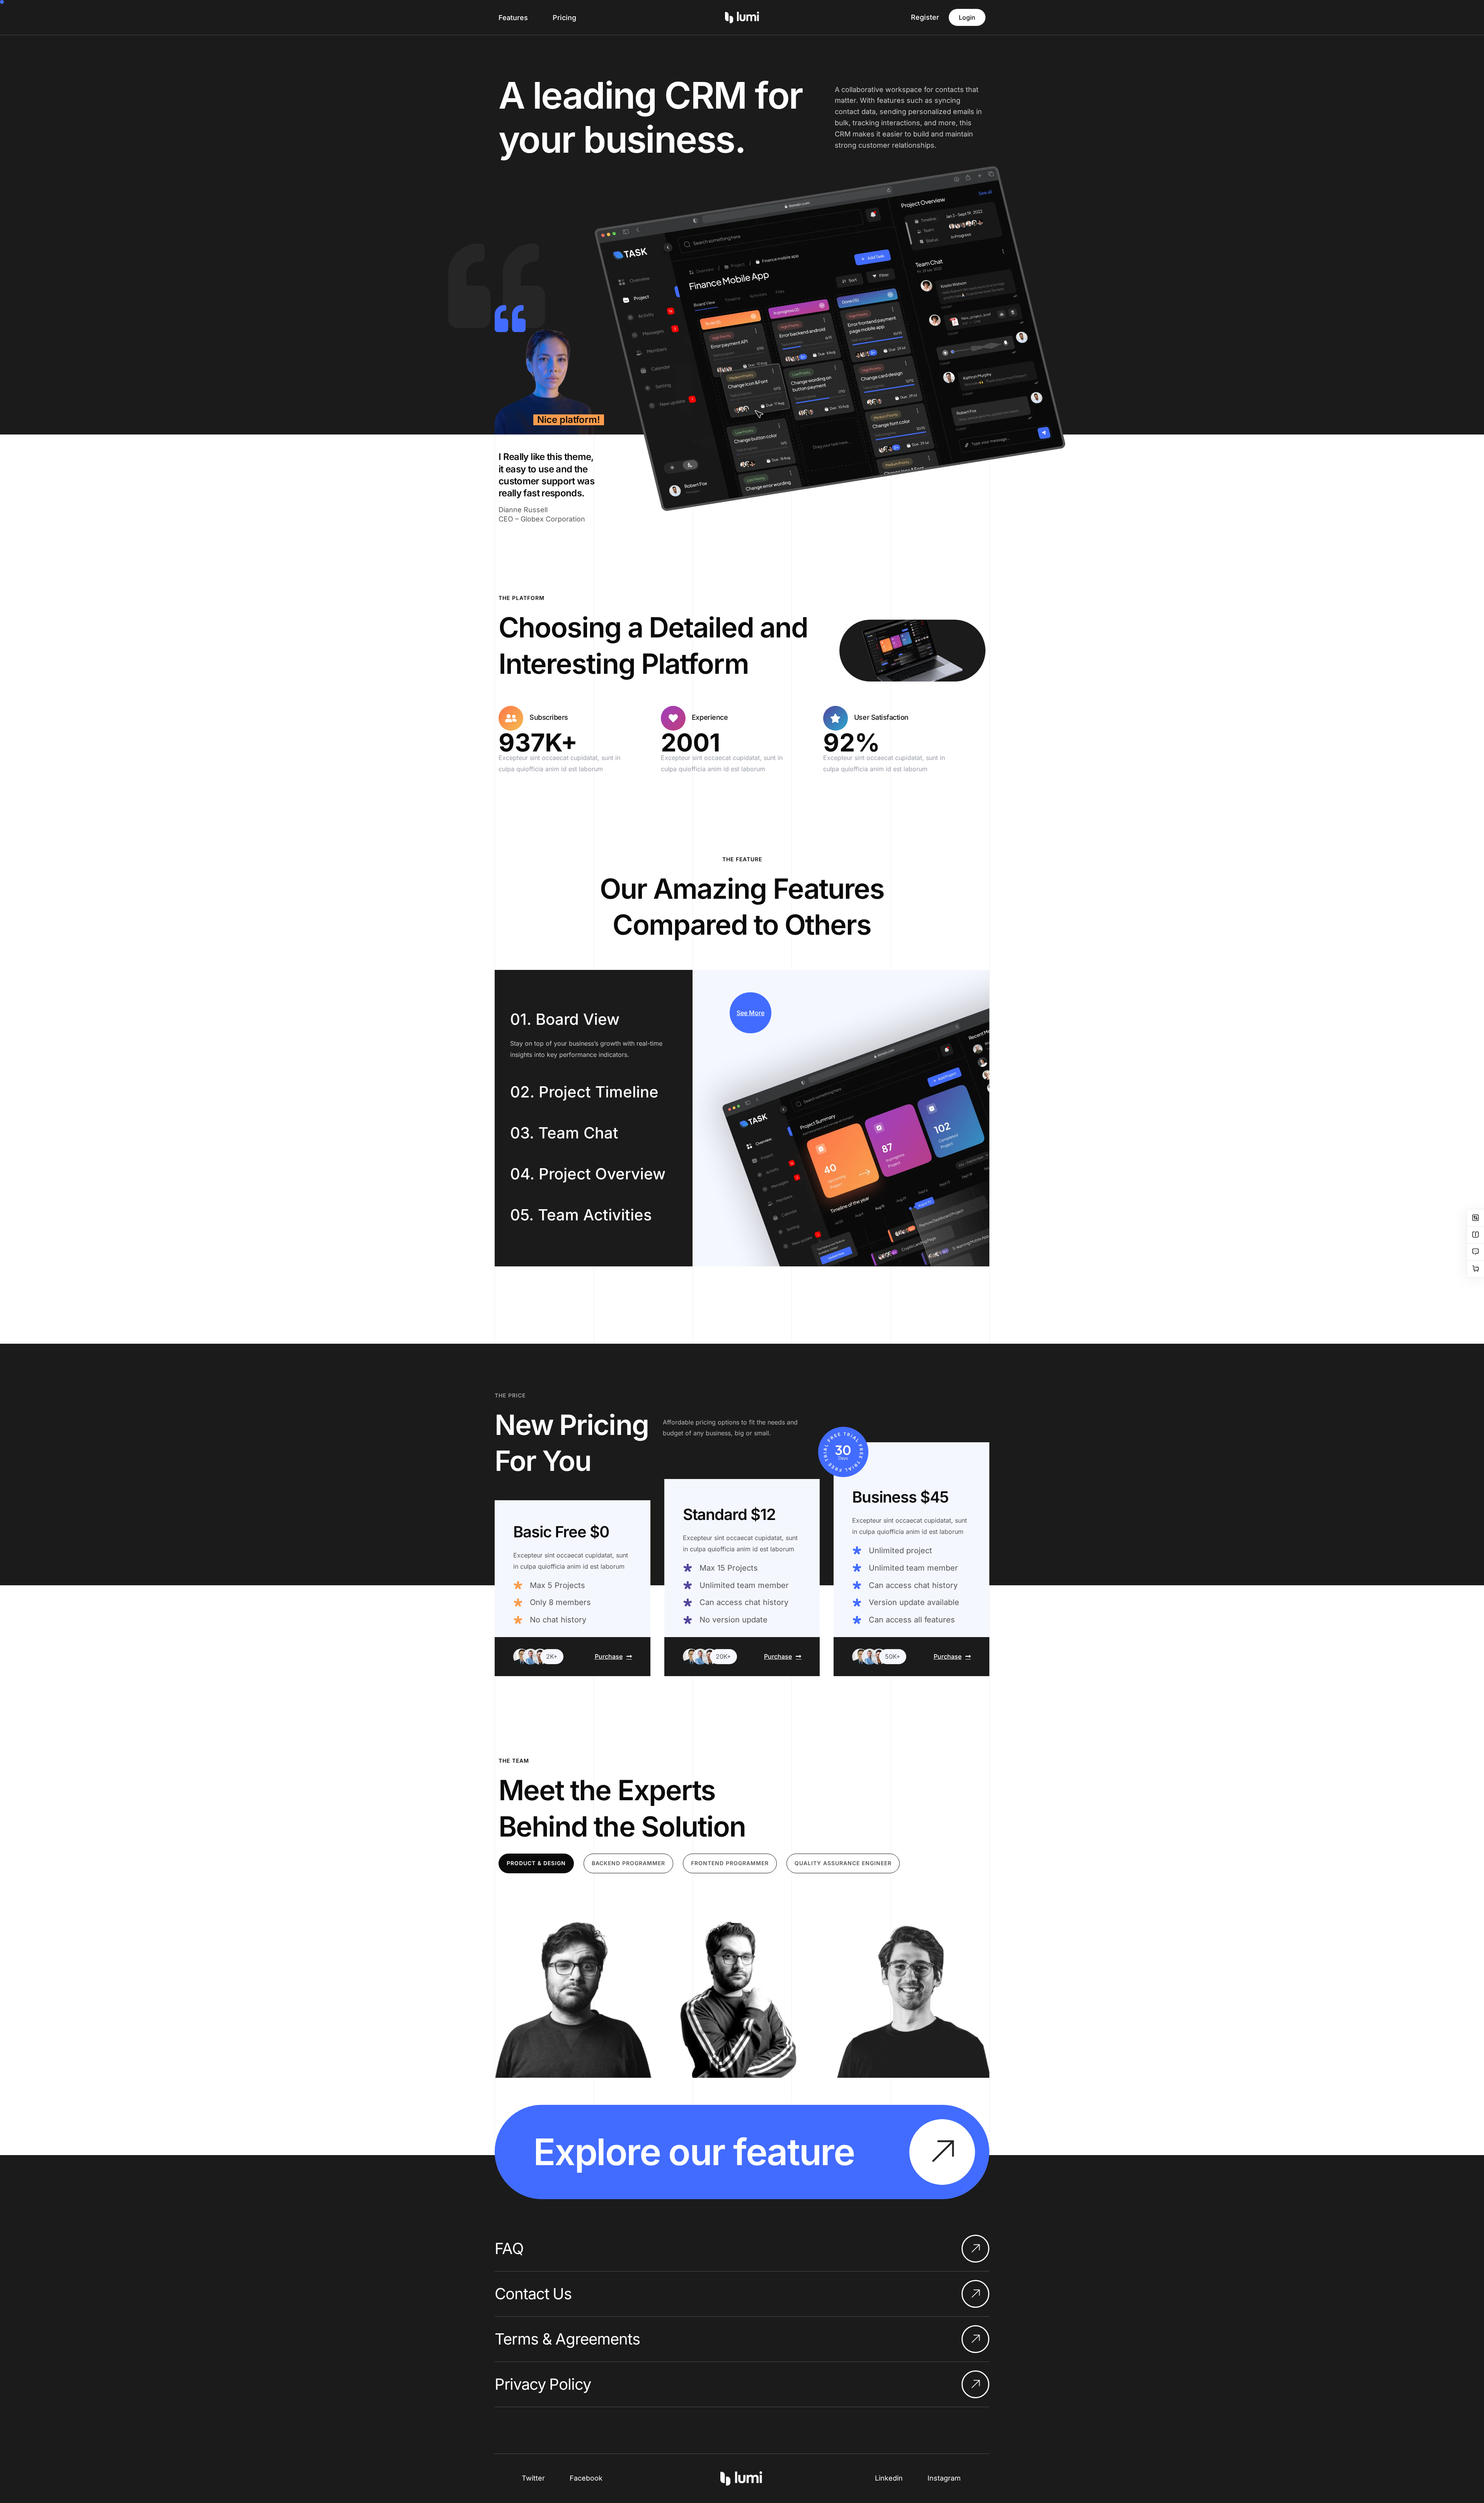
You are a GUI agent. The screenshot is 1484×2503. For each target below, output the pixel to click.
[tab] (536, 1863)
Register (925, 17)
